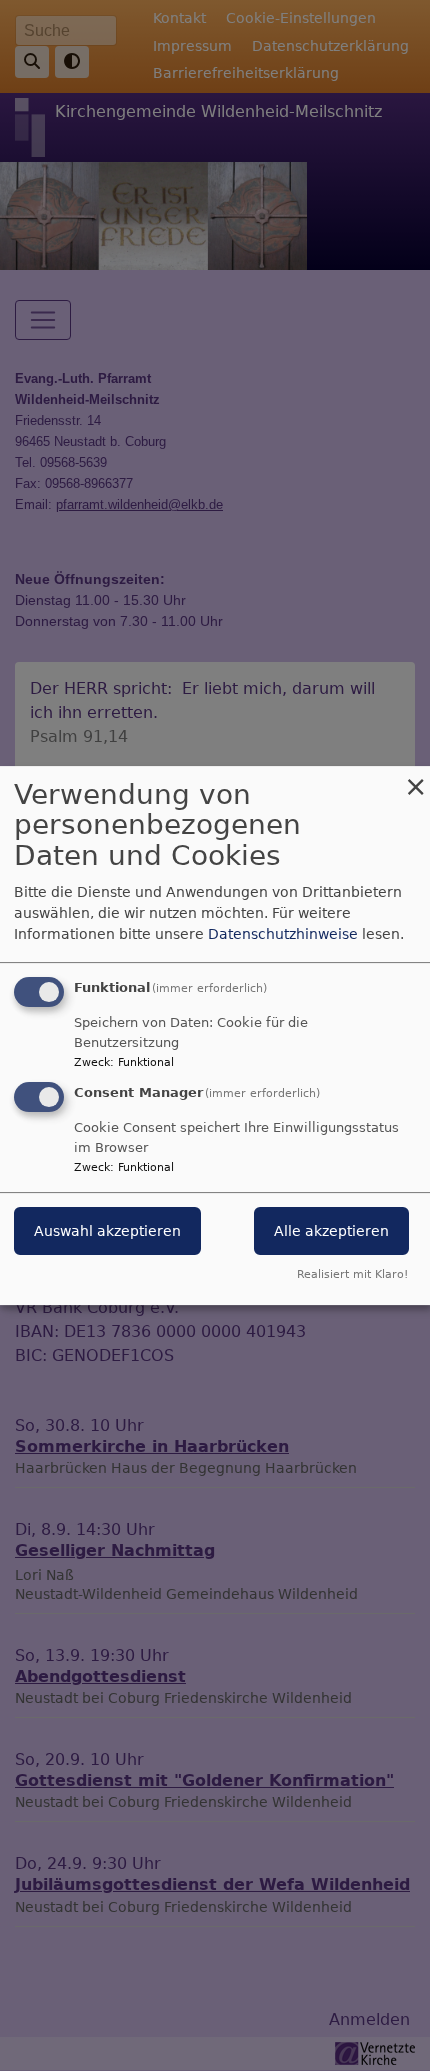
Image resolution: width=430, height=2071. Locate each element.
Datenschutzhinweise (283, 934)
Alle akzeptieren (331, 1232)
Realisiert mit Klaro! (352, 1274)
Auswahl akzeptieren (107, 1232)
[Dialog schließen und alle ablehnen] (415, 778)
